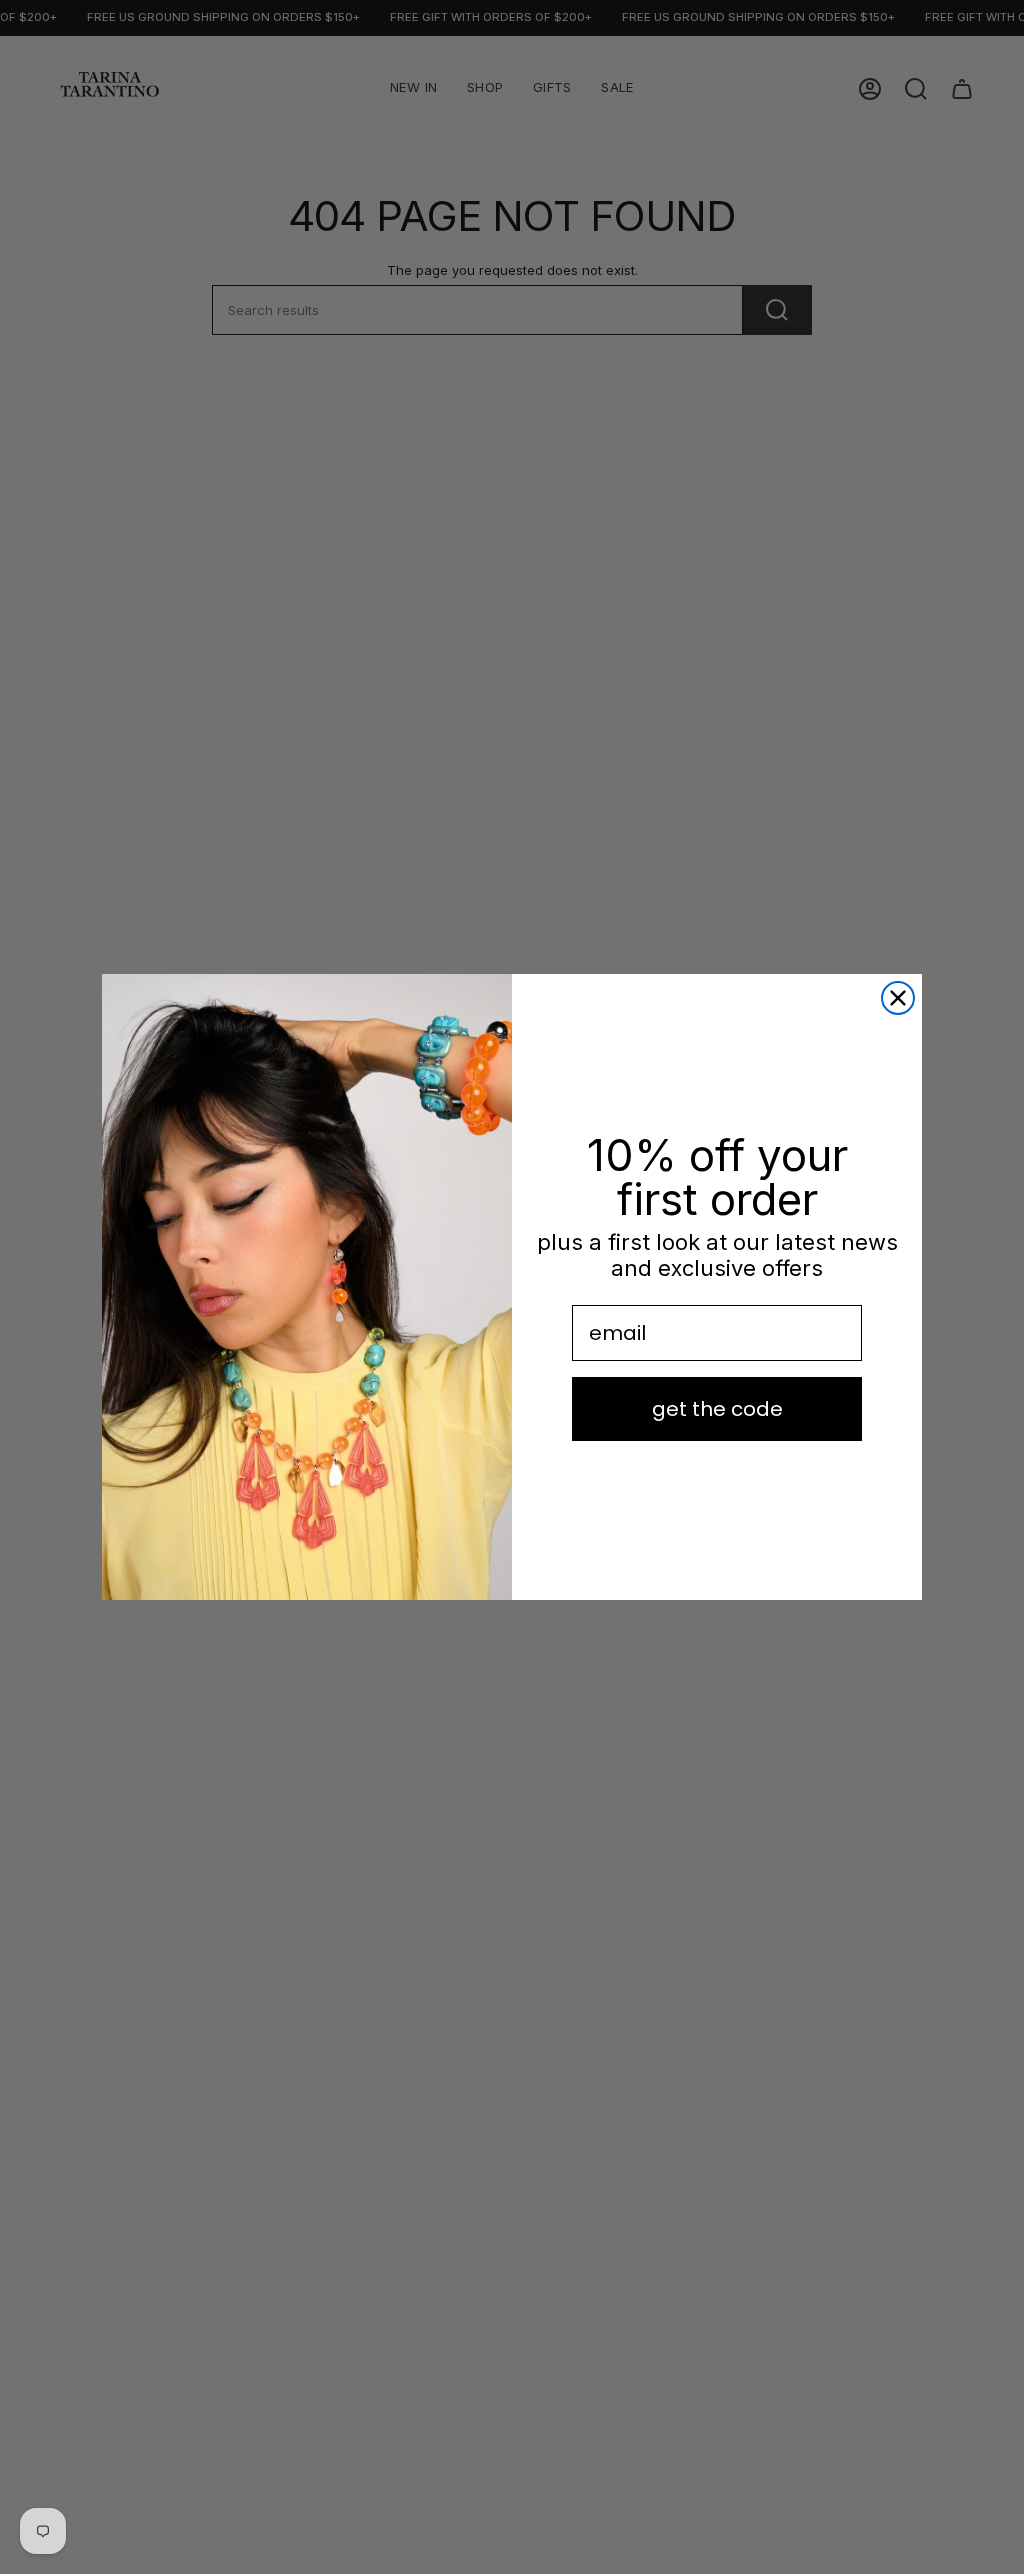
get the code (717, 1409)
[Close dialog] (898, 998)
